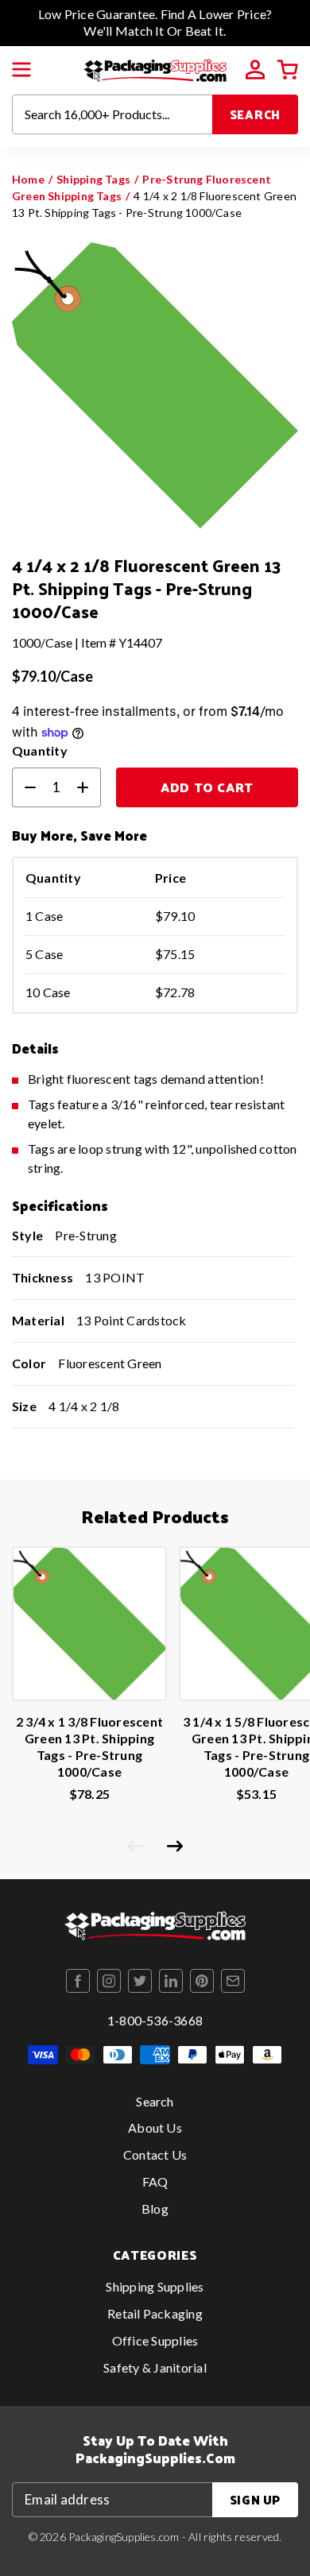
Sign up (255, 2499)
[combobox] (112, 114)
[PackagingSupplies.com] (155, 68)
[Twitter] (140, 1981)
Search (256, 114)
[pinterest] (202, 1981)
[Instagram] (109, 1981)
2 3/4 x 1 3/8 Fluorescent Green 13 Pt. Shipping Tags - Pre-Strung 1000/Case (89, 1746)
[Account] (255, 70)
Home (28, 179)
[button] (21, 70)
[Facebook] (78, 1981)
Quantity (40, 750)
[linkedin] (171, 1981)
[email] (233, 1981)
